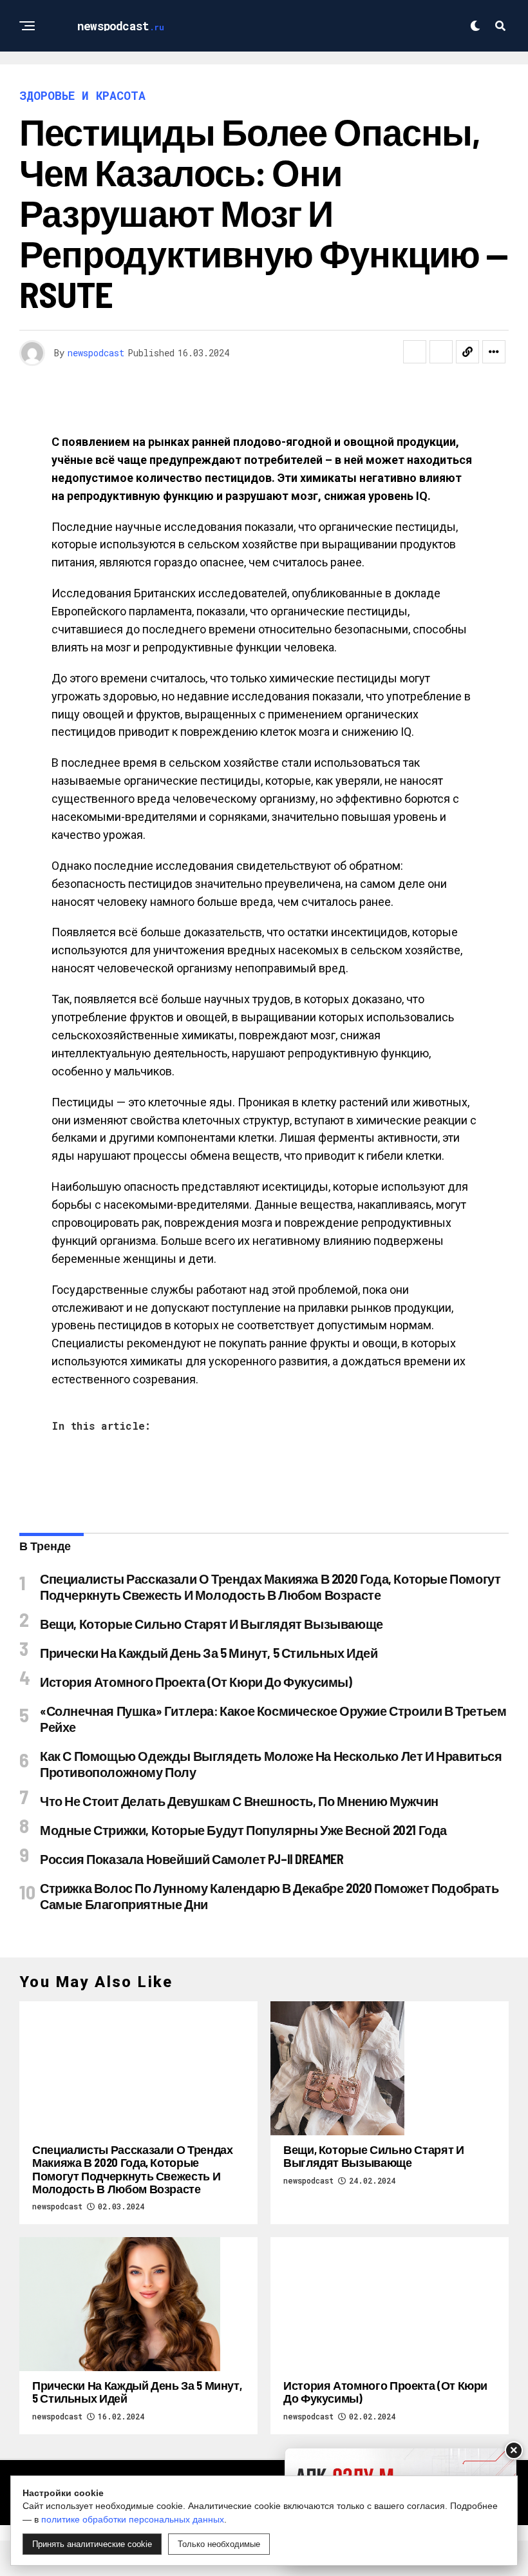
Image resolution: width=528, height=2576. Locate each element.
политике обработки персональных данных (133, 2519)
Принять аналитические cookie (92, 2544)
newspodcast (96, 353)
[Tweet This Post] (441, 352)
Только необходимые (219, 2544)
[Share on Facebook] (415, 352)
